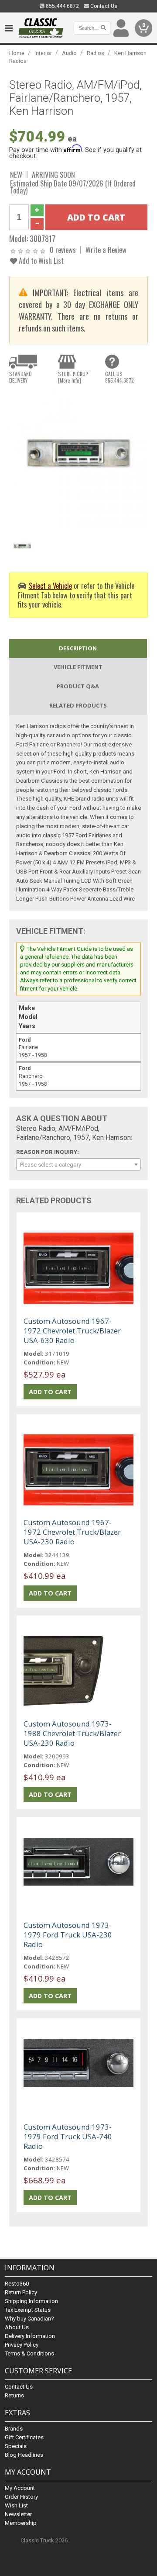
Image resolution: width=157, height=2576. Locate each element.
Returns (14, 2395)
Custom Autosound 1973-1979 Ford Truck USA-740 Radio (68, 2136)
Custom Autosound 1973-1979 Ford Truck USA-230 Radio (68, 1935)
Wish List (16, 2505)
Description (78, 648)
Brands (14, 2429)
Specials (16, 2446)
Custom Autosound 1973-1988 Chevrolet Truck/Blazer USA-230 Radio (72, 1733)
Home (17, 53)
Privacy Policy (22, 2345)
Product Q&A (78, 686)
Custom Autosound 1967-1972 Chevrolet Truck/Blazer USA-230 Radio (72, 1532)
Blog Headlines (24, 2455)
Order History (21, 2497)
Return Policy (21, 2292)
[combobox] (78, 1164)
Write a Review (106, 250)
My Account (20, 2488)
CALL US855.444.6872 (119, 377)
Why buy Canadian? (29, 2319)
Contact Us (103, 6)
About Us (17, 2327)
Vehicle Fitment (78, 667)
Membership (21, 2523)
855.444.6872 (62, 6)
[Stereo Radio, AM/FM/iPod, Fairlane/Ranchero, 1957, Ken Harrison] (78, 459)
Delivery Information (30, 2336)
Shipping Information (31, 2301)
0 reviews (63, 250)
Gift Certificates (24, 2437)
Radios (96, 53)
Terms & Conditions (29, 2353)
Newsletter (18, 2514)
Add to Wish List (40, 261)
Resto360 (17, 2284)
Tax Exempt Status (28, 2310)
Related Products (78, 705)
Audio (69, 53)
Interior (43, 53)
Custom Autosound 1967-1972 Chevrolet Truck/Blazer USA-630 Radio (72, 1331)
